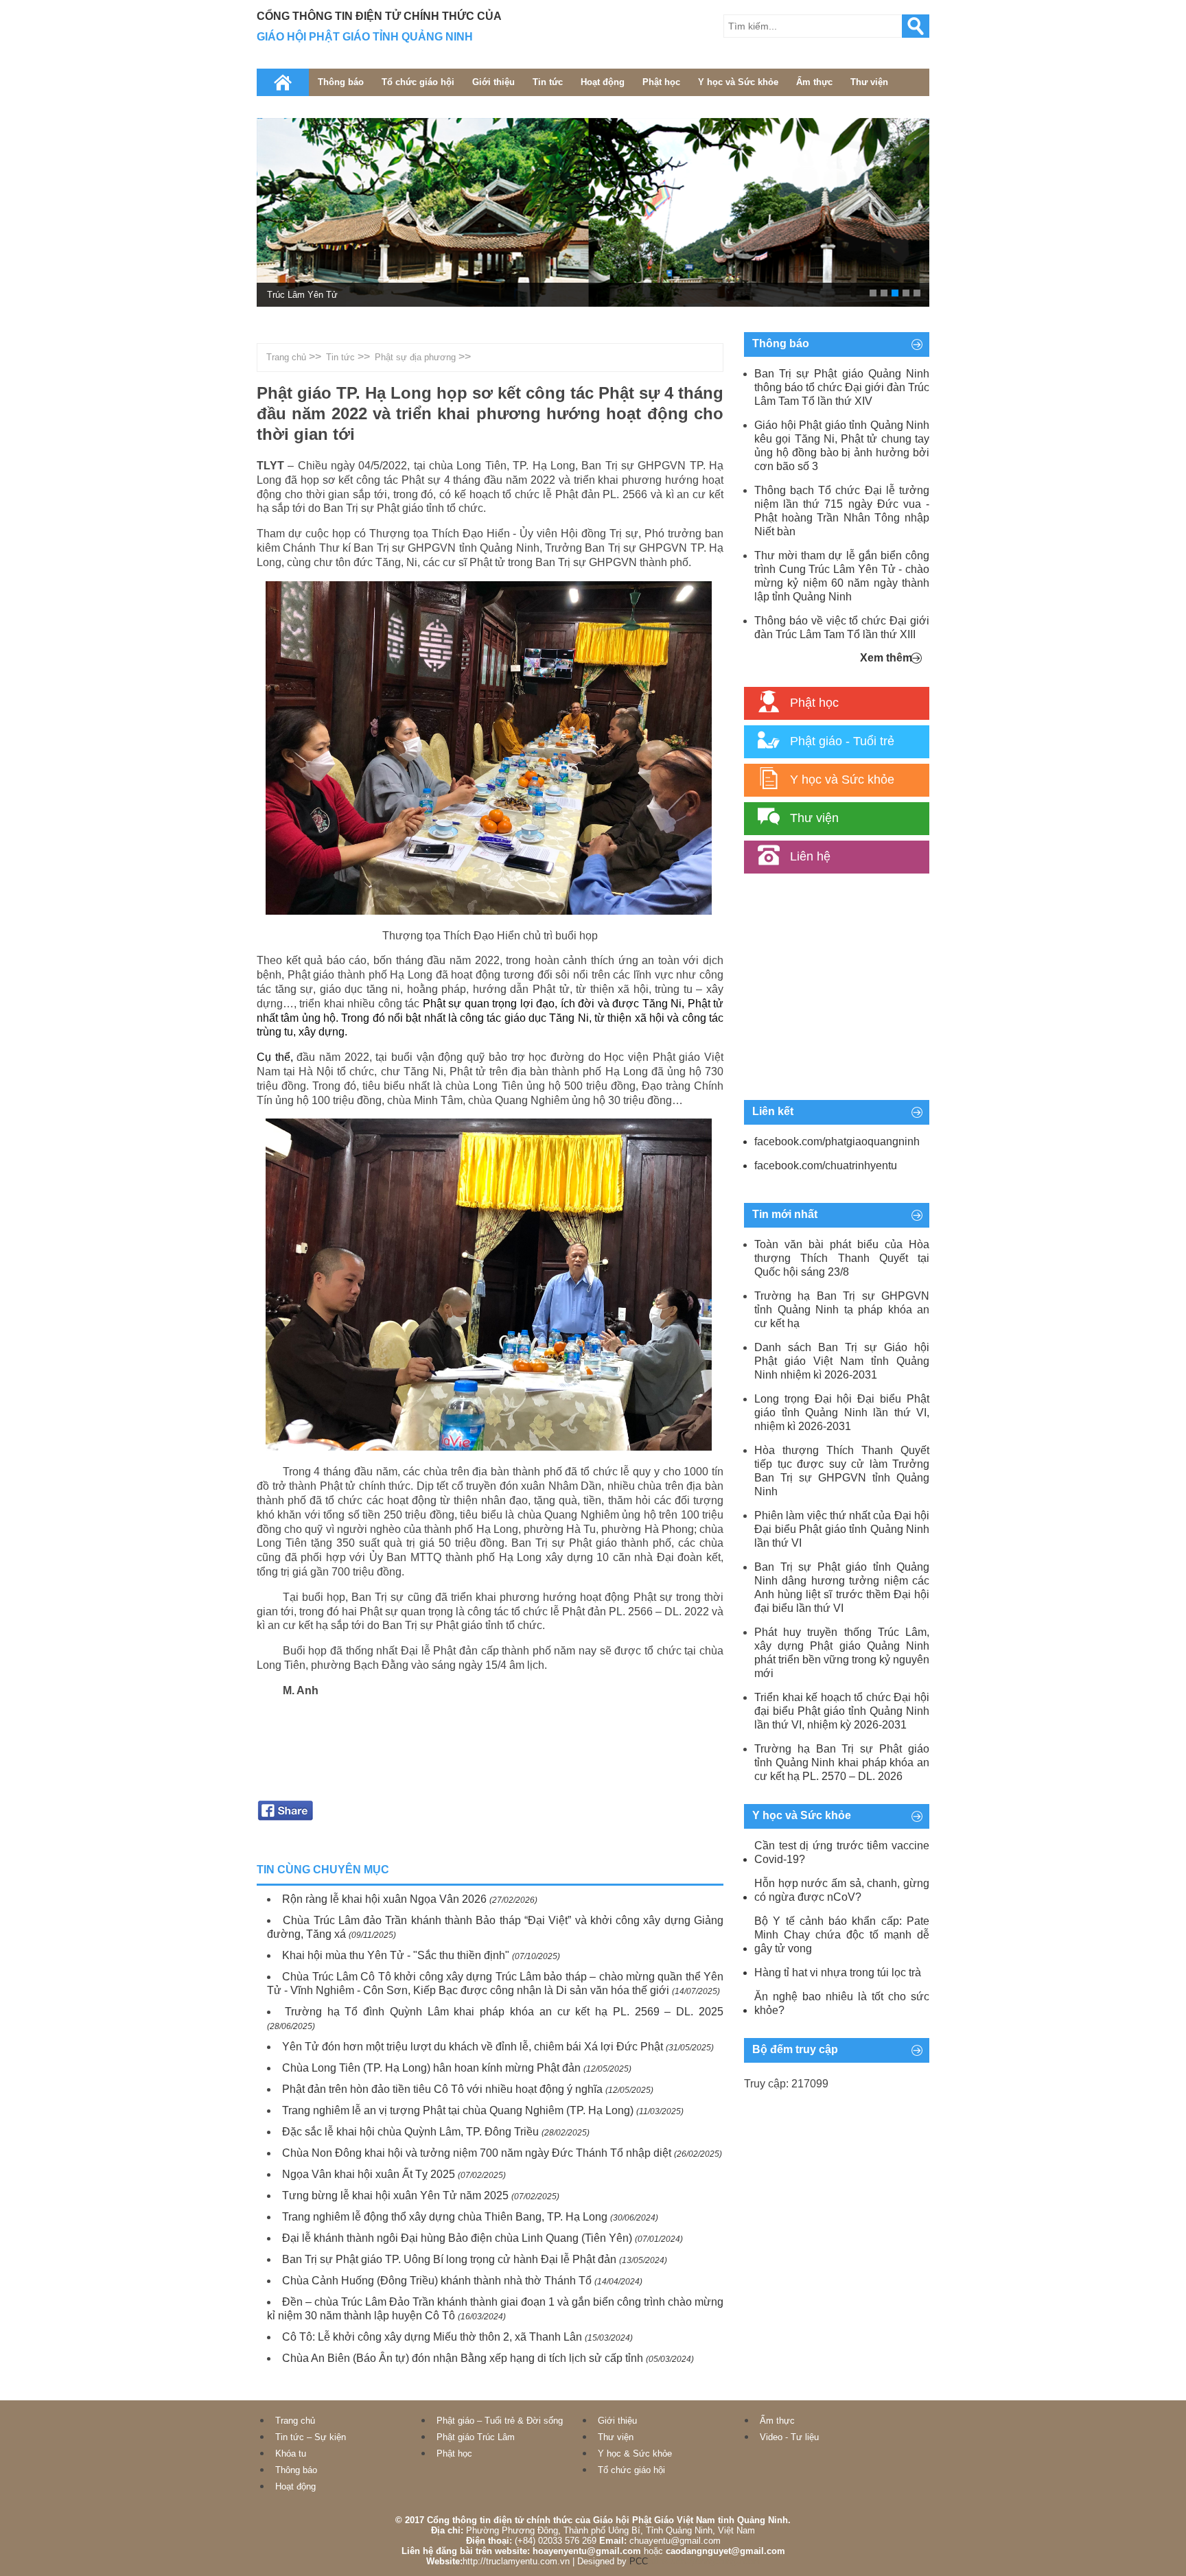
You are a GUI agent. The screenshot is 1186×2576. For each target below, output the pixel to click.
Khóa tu (291, 2454)
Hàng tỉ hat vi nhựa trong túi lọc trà (838, 1972)
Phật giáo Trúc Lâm (476, 2437)
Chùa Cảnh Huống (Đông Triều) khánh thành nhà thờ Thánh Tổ (437, 2281)
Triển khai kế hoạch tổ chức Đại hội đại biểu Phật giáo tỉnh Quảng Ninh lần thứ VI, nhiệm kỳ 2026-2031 (842, 1711)
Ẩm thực (814, 82)
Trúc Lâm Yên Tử (302, 295)
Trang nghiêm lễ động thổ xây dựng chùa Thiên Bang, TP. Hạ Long (445, 2217)
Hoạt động (603, 82)
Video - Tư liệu (789, 2437)
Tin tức (548, 82)
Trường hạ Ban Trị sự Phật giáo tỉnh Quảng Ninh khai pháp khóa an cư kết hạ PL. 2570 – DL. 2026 (842, 1763)
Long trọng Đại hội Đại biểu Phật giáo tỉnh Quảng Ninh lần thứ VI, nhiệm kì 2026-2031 (842, 1413)
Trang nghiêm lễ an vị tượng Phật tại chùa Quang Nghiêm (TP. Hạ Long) (458, 2110)
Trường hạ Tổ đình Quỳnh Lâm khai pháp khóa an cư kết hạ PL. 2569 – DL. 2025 (504, 2012)
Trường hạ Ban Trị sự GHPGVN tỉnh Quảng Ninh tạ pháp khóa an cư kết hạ (842, 1310)
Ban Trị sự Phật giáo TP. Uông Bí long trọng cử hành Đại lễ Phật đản (449, 2259)
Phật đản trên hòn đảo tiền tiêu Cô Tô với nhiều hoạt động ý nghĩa (442, 2089)
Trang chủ (286, 357)
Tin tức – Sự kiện (311, 2437)
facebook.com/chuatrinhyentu (826, 1166)
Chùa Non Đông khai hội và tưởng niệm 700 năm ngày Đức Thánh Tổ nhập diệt (477, 2153)
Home (283, 82)
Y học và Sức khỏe (738, 82)
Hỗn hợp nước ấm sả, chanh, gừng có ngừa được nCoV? (842, 1890)
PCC (639, 2561)
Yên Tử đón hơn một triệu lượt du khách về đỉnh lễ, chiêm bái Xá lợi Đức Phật (473, 2047)
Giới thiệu (493, 82)
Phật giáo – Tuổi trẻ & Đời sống (500, 2421)
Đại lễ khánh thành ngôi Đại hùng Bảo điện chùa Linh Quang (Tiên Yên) (457, 2238)
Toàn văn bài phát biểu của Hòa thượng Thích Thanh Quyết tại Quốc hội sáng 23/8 (842, 1258)
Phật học (661, 82)
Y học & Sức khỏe (635, 2454)
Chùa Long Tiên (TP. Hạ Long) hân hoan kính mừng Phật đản (431, 2068)
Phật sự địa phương (415, 357)
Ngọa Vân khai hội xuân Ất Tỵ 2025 (369, 2174)
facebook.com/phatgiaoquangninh (837, 1141)
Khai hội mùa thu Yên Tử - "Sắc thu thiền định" (396, 1955)
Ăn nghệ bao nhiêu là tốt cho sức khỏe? (842, 2003)
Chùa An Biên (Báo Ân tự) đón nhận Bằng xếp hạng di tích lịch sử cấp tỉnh (463, 2358)
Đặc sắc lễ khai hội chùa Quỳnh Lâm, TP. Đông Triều (410, 2132)
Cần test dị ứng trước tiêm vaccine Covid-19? (842, 1852)
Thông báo (341, 82)
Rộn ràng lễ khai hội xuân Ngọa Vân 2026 (384, 1899)
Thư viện (869, 82)
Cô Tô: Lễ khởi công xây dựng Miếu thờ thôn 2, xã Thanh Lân (432, 2337)
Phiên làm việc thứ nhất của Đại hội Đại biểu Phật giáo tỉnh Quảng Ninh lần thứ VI (842, 1529)
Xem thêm (886, 658)
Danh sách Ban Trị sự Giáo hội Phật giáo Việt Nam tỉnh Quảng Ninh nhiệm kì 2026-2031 (842, 1361)
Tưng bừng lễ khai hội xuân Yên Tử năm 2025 (395, 2196)
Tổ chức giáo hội (418, 82)
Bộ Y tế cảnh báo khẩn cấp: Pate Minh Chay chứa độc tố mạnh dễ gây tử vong (842, 1935)
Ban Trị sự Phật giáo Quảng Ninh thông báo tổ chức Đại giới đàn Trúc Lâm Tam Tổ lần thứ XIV (842, 387)
